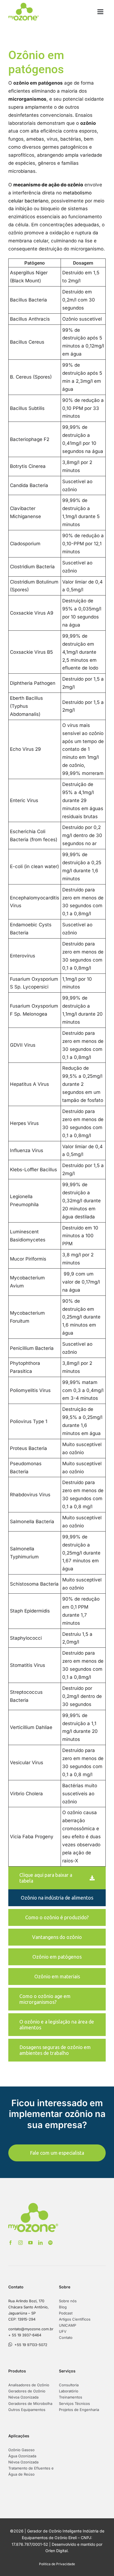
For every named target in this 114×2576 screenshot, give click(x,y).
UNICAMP (68, 2325)
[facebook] (11, 2243)
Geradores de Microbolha (30, 2403)
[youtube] (30, 2243)
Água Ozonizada (22, 2456)
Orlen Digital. (57, 2551)
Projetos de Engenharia (79, 2410)
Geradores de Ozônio (27, 2391)
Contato (66, 2337)
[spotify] (50, 2243)
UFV (63, 2331)
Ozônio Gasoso (21, 2450)
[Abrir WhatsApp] (100, 2562)
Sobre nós (68, 2301)
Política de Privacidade (57, 2564)
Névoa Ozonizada (23, 2397)
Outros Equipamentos (27, 2410)
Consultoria (69, 2385)
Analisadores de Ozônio (29, 2385)
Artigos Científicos (75, 2319)
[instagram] (20, 2243)
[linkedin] (40, 2243)
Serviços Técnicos (74, 2403)
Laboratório (69, 2391)
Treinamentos (71, 2397)
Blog (63, 2307)
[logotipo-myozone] (24, 5)
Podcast (66, 2313)
